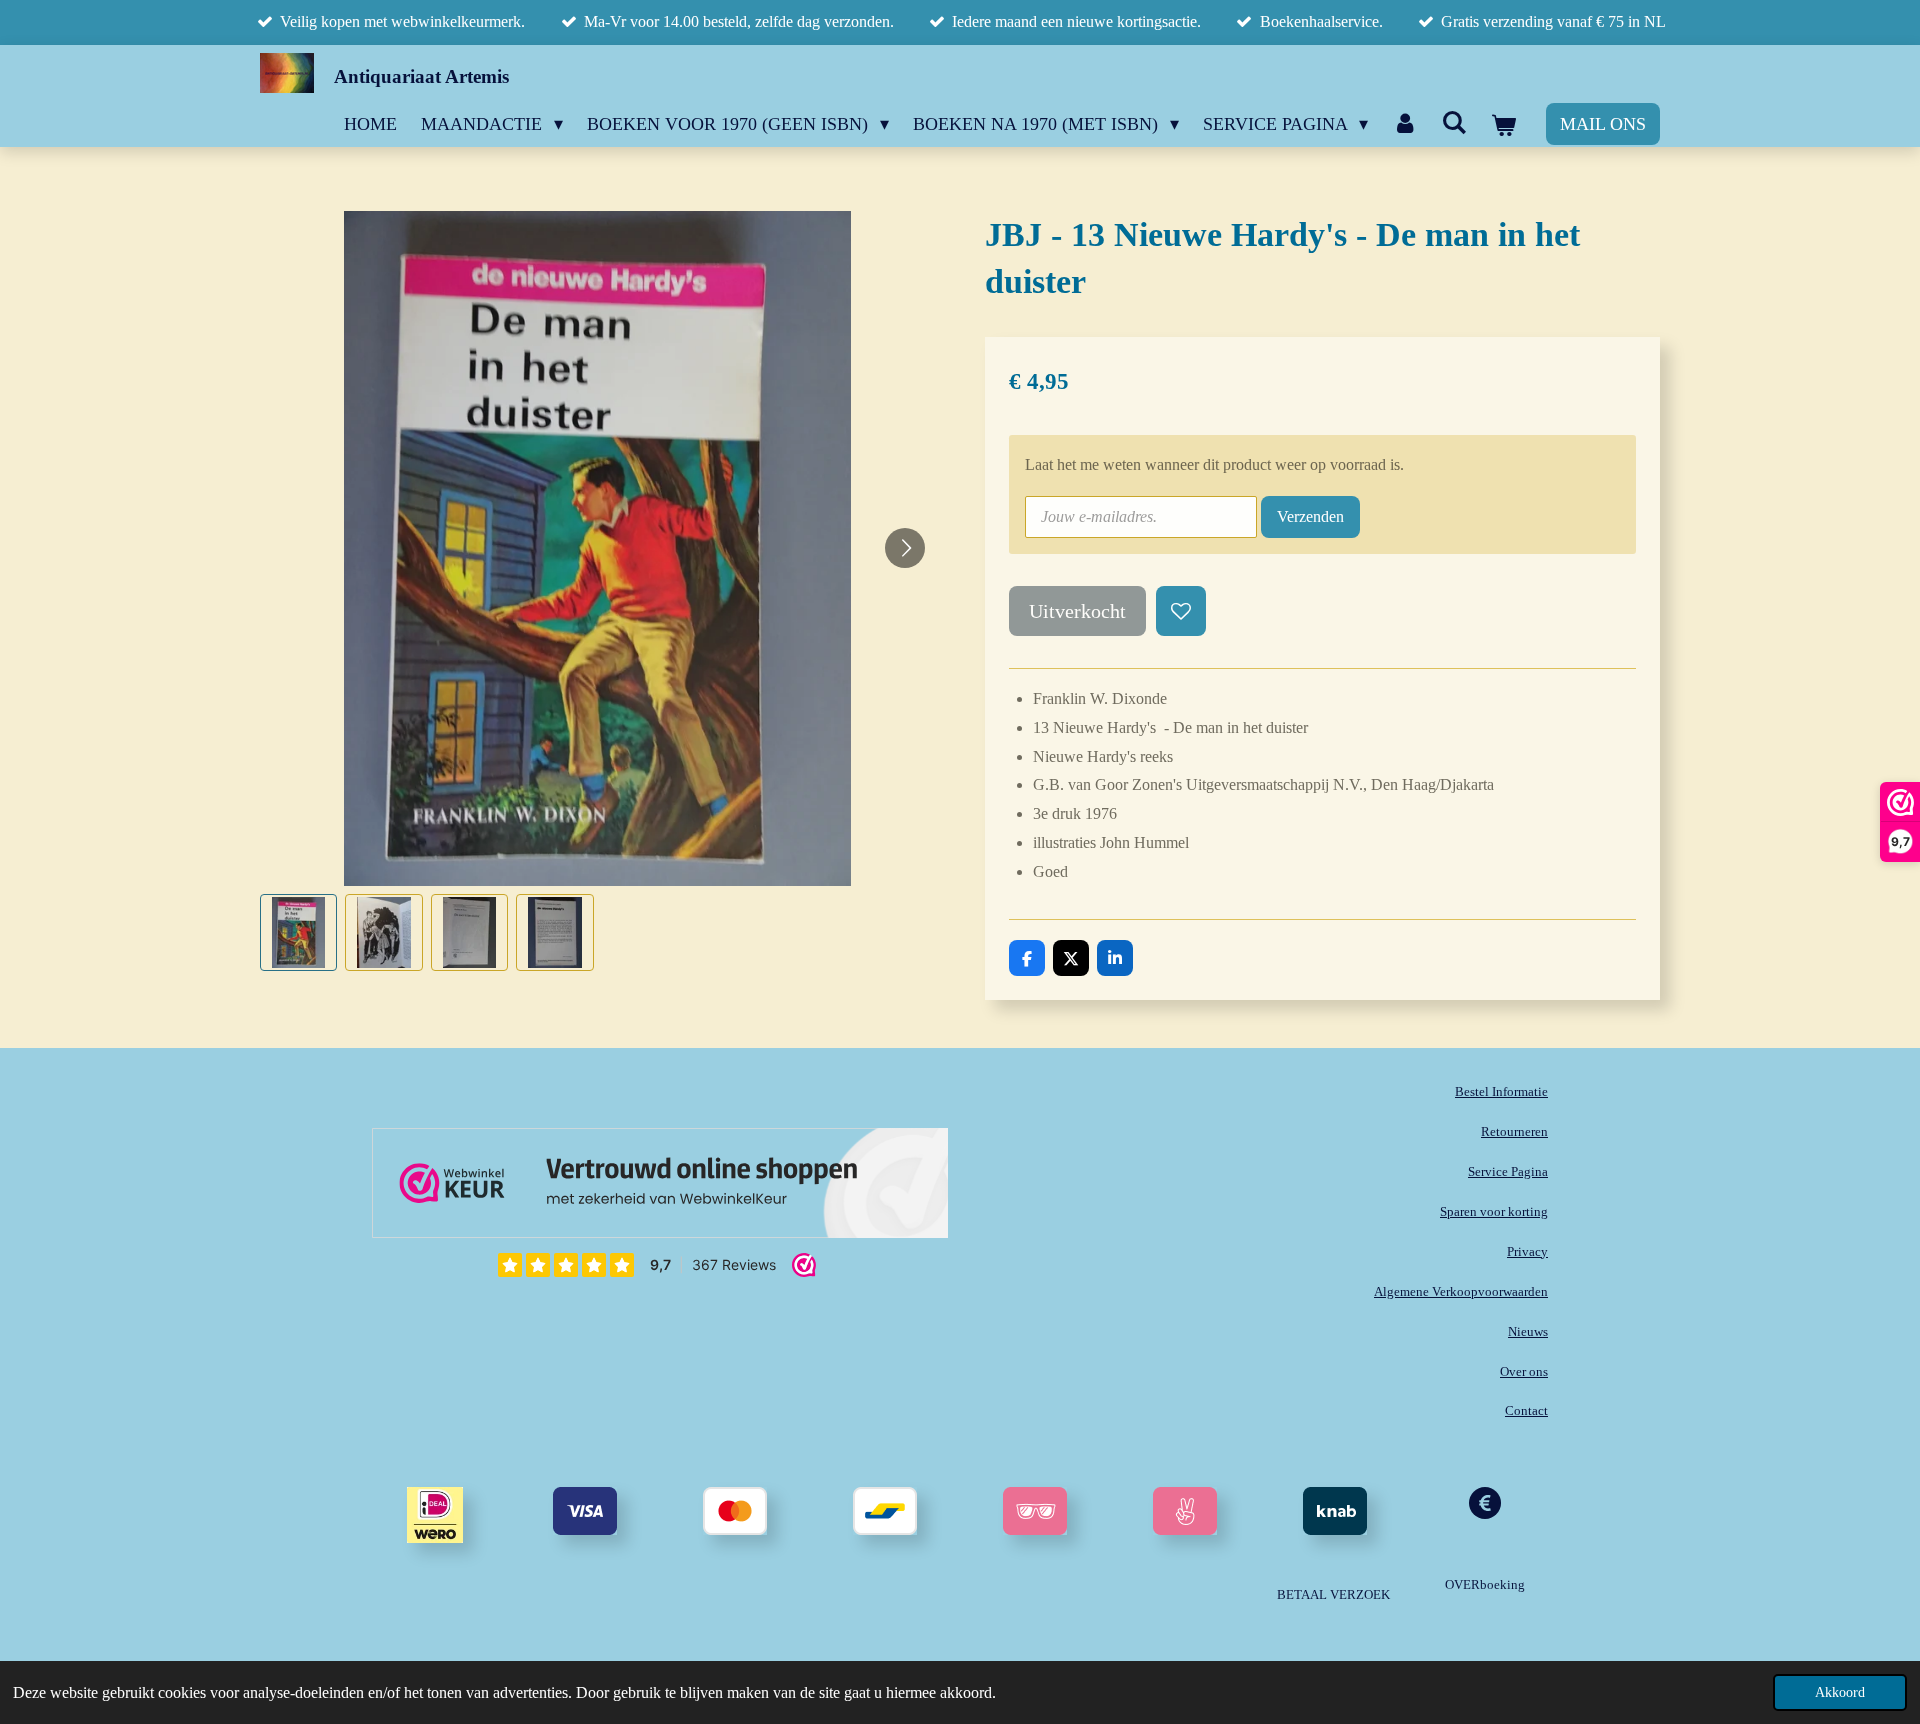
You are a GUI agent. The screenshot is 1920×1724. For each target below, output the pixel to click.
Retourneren (1514, 1131)
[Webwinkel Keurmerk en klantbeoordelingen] (660, 1188)
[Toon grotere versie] (1035, 1511)
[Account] (1404, 123)
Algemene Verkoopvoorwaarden (1461, 1291)
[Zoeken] (1454, 123)
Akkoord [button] (1840, 1692)
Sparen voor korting (1494, 1211)
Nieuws (1528, 1331)
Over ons (1524, 1371)
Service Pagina (1508, 1171)
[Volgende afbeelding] (905, 548)
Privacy (1527, 1251)
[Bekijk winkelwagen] (1503, 126)
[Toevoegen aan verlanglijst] (1181, 611)
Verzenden (1310, 516)
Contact (1526, 1410)
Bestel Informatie (1501, 1091)
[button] (298, 932)
